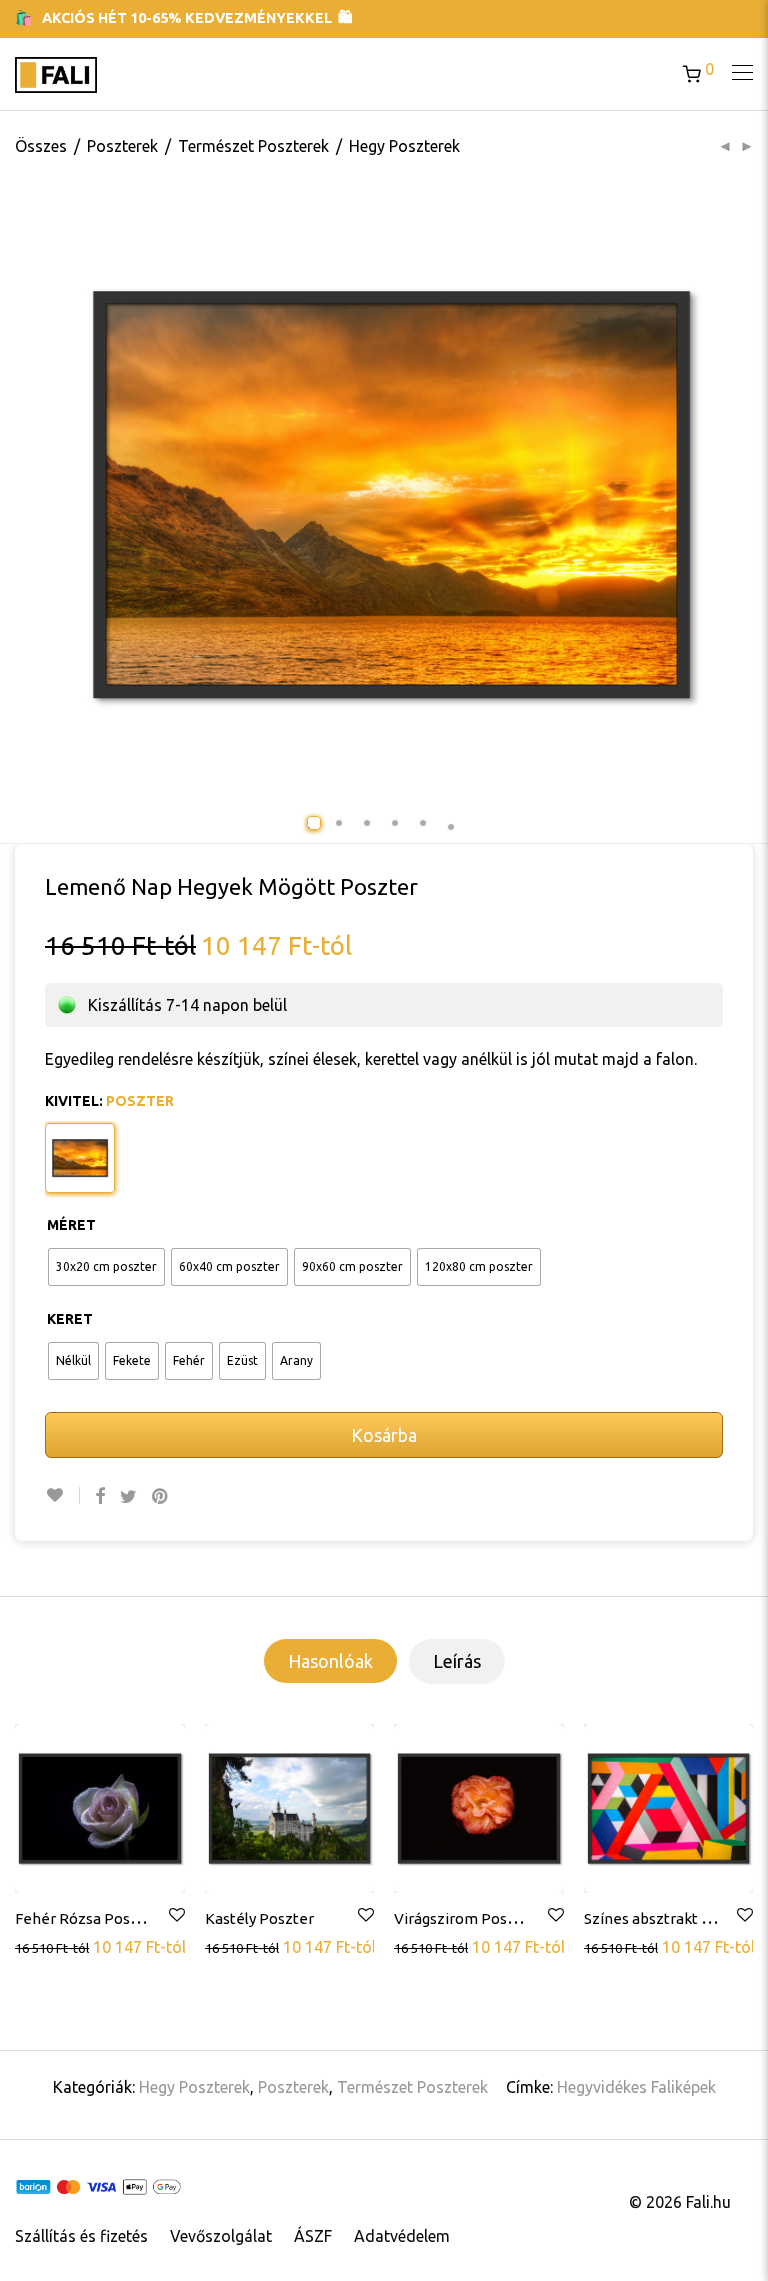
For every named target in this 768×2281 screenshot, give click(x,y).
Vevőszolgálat (221, 2236)
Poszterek (122, 146)
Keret (70, 1319)
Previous (82, 495)
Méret (71, 1225)
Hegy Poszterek (404, 146)
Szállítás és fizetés (81, 2236)
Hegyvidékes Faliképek (636, 2087)
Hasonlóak (330, 1661)
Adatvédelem (402, 2236)
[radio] (106, 1267)
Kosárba (384, 1435)
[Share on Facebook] (100, 1496)
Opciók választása (80, 1946)
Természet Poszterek (253, 146)
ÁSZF (313, 2236)
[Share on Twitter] (128, 1496)
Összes (41, 146)
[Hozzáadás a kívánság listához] (62, 1495)
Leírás (457, 1661)
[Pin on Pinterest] (161, 1496)
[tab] (330, 1661)
